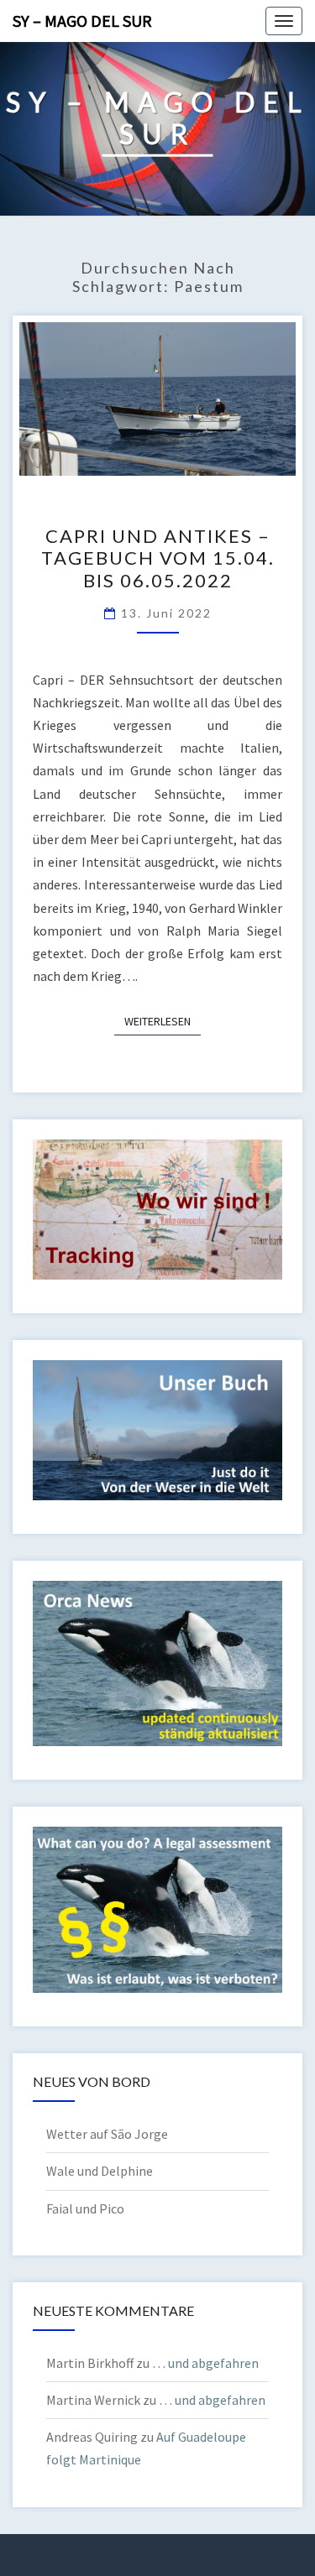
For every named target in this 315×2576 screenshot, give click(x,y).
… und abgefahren (205, 2363)
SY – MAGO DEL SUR (82, 21)
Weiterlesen (163, 1021)
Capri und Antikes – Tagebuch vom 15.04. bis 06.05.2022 (158, 558)
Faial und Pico (85, 2208)
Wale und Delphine (100, 2171)
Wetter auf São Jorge (107, 2134)
